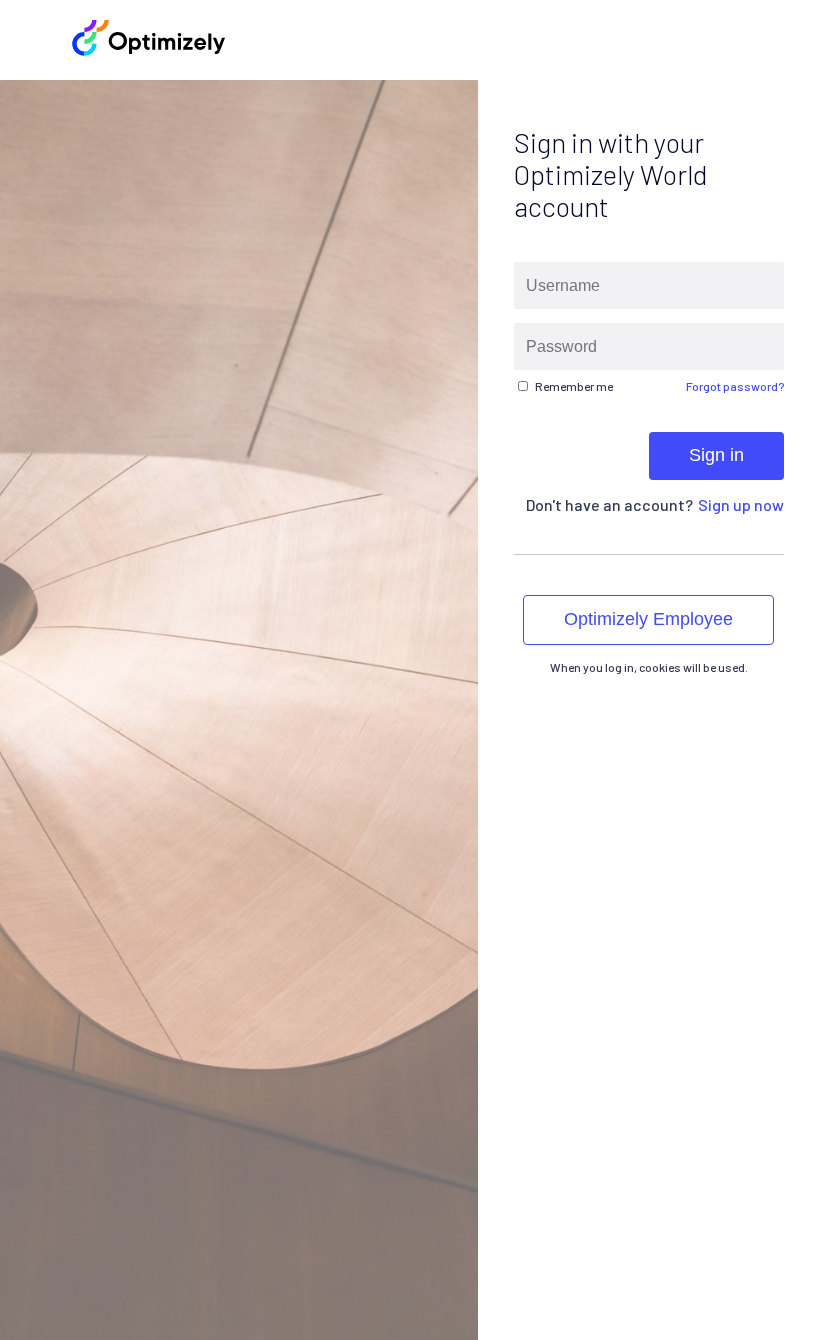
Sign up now (741, 504)
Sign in (716, 455)
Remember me (574, 386)
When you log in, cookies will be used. (649, 667)
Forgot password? (735, 386)
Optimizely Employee (649, 619)
